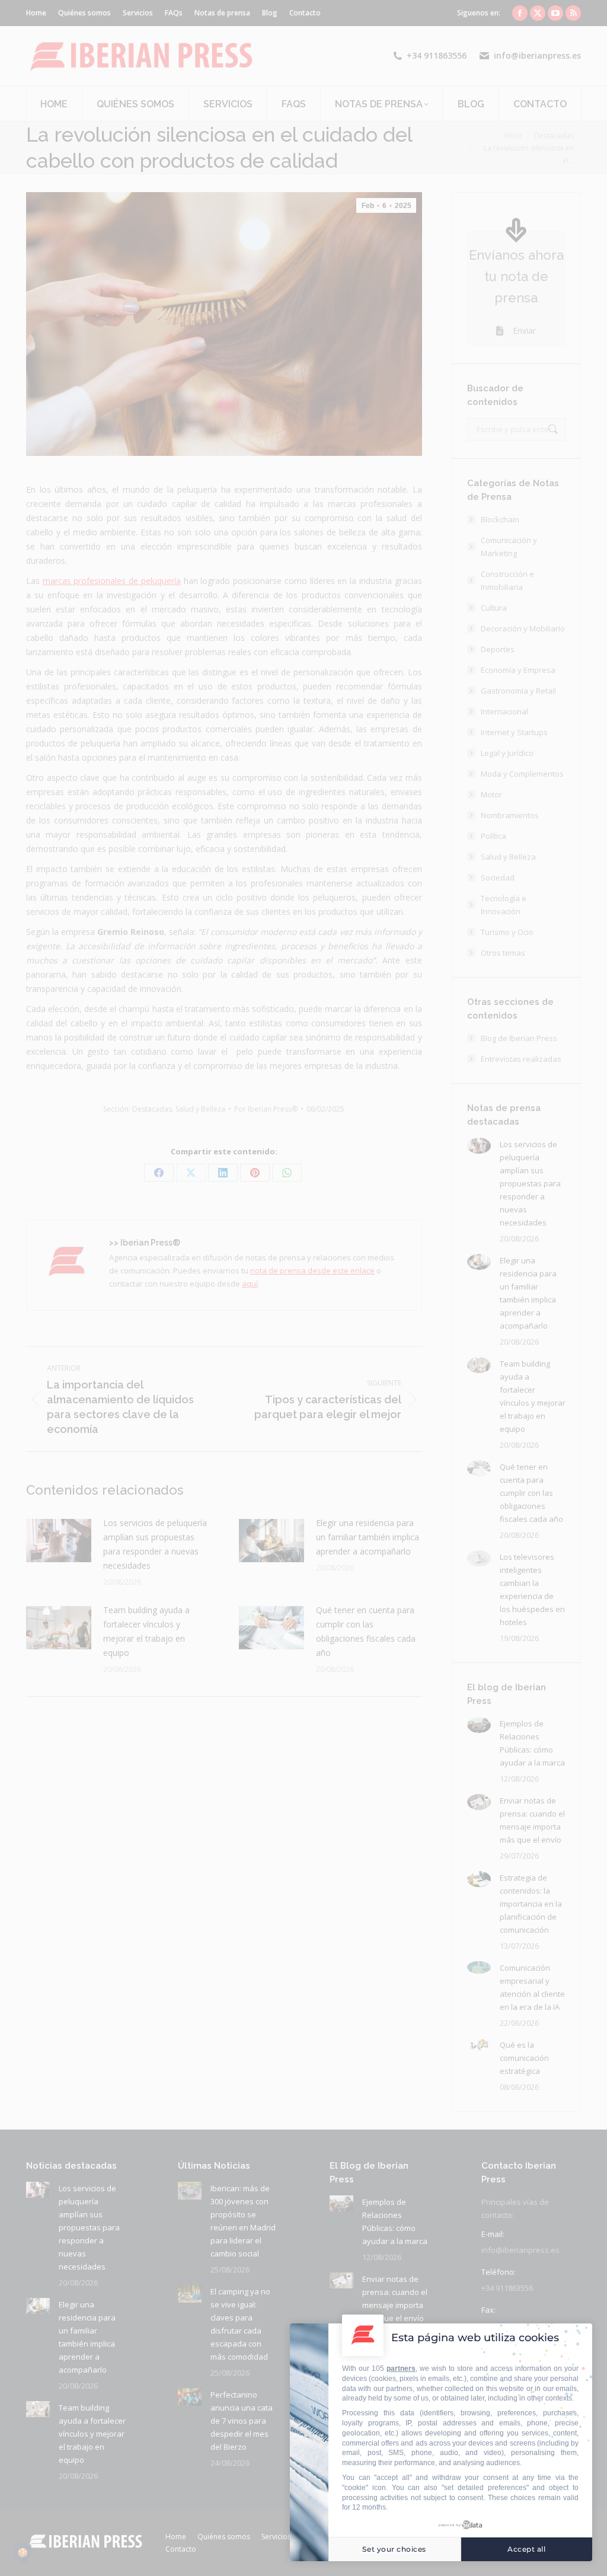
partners (401, 2368)
